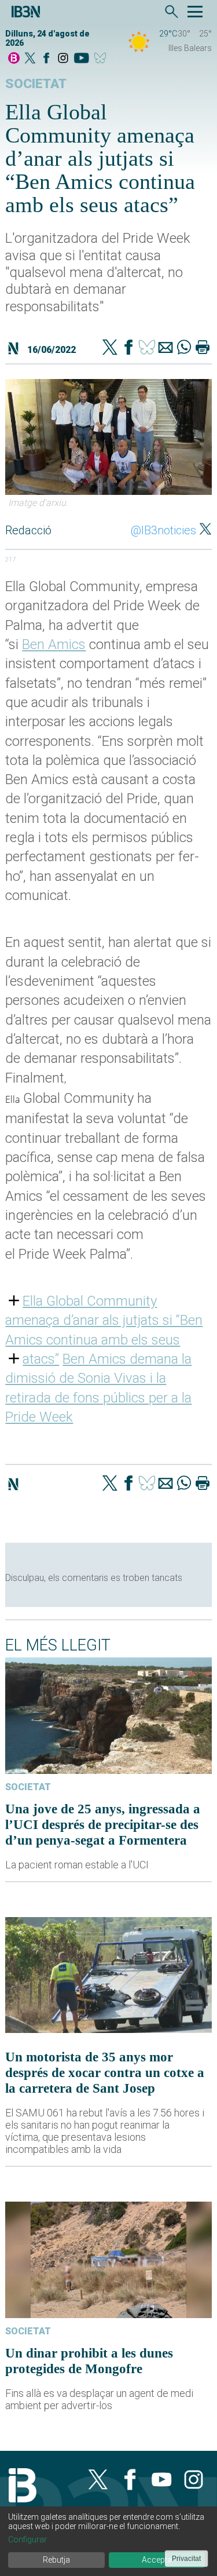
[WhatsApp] (184, 348)
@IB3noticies (163, 530)
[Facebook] (46, 59)
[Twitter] (110, 348)
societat (36, 84)
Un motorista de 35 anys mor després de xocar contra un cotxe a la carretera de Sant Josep (105, 2072)
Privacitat (186, 2559)
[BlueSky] (102, 59)
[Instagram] (63, 59)
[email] (165, 348)
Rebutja (56, 2560)
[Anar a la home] (14, 59)
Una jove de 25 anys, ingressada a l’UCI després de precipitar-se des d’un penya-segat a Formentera (103, 1824)
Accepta (157, 2560)
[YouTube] (81, 59)
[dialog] (108, 2541)
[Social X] (30, 59)
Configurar (27, 2539)
